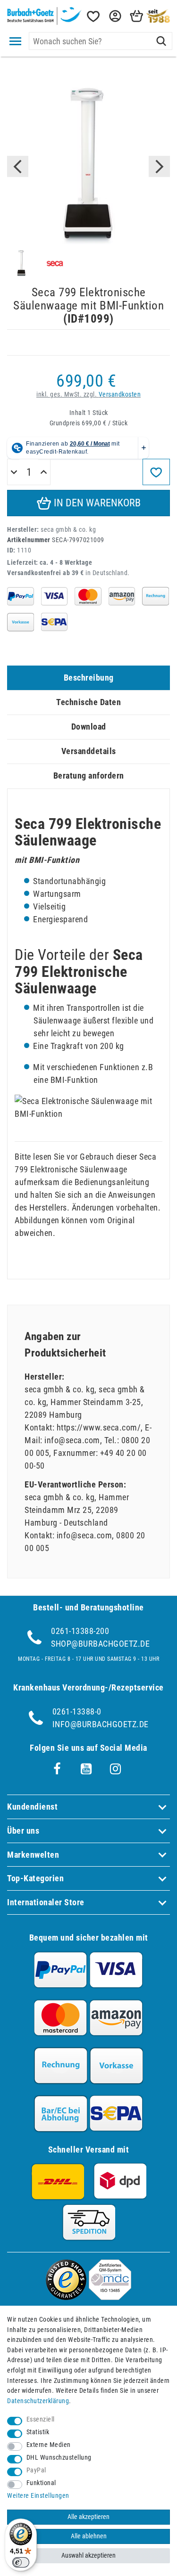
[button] (114, 16)
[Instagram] (116, 1769)
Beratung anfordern (89, 776)
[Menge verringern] (14, 472)
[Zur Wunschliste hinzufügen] (156, 472)
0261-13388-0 (77, 1711)
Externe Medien (49, 2445)
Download (89, 727)
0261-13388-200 (80, 1631)
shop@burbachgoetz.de (100, 1644)
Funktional (41, 2483)
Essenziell (41, 2419)
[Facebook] (57, 1769)
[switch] (21, 2562)
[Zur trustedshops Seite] (66, 2297)
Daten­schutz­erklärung (38, 2401)
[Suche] (161, 41)
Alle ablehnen (89, 2536)
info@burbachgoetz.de (101, 1724)
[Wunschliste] (93, 16)
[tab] (88, 678)
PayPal (36, 2470)
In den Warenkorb (96, 503)
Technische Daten (88, 702)
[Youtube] (86, 1769)
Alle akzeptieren (88, 2517)
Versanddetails (89, 751)
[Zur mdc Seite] (110, 2297)
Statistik (38, 2432)
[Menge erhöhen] (44, 472)
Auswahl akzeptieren (88, 2556)
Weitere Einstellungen (38, 2496)
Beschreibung (89, 678)
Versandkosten (120, 394)
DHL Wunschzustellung (59, 2458)
